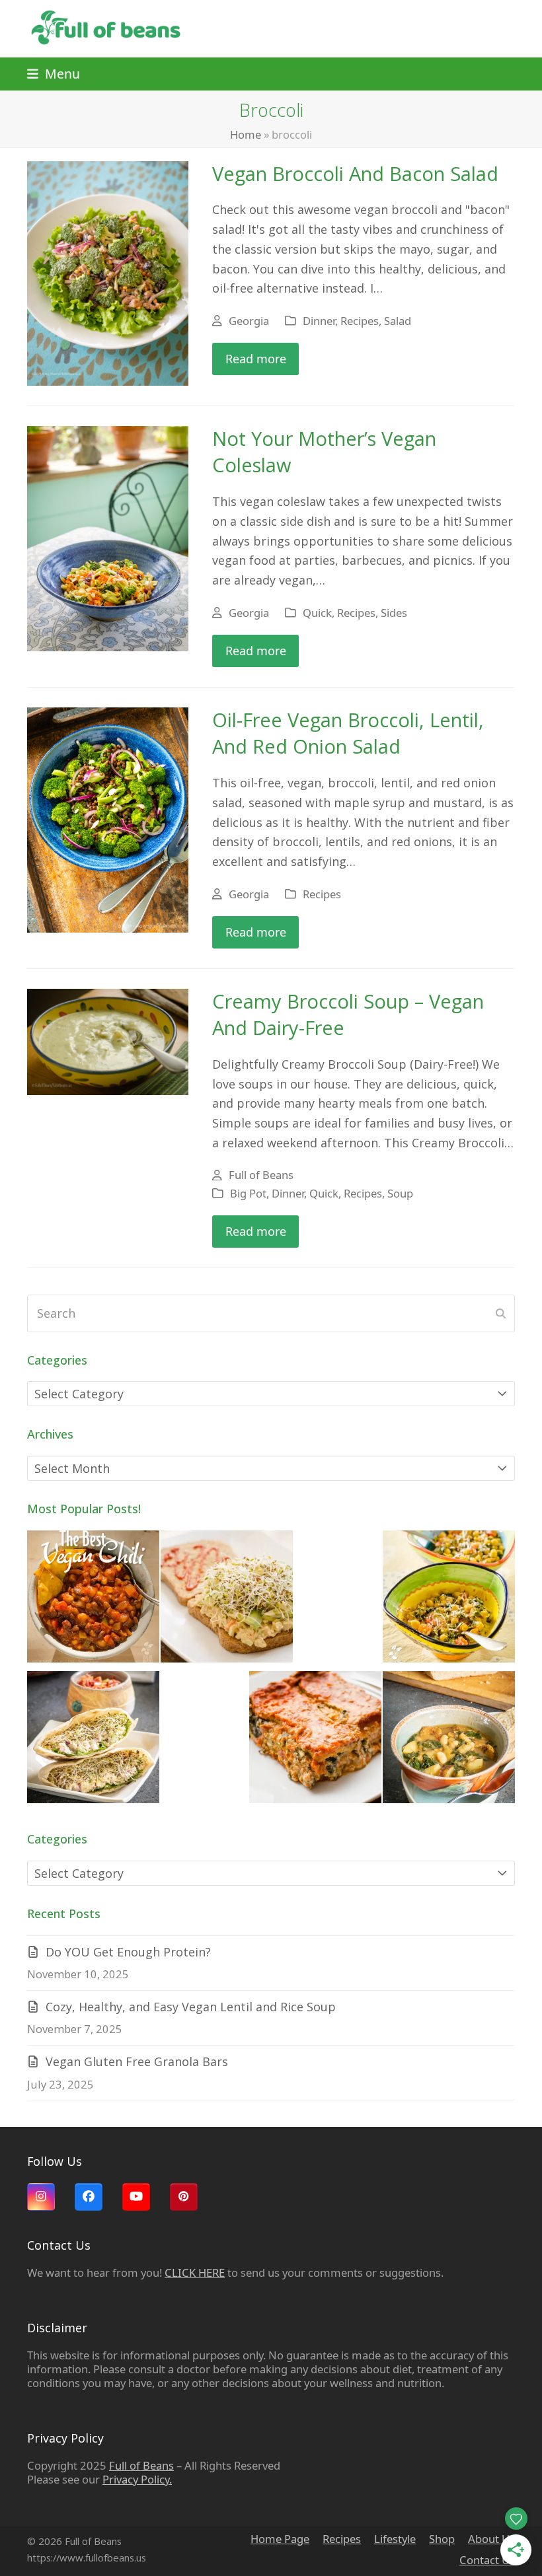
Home (246, 134)
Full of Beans (261, 1175)
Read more (256, 359)
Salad (398, 321)
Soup (400, 1193)
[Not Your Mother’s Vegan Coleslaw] (108, 538)
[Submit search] (501, 1313)
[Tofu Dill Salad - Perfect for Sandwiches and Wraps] (93, 1740)
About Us (491, 2539)
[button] (54, 74)
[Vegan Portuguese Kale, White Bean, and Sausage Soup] (449, 1740)
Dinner (319, 321)
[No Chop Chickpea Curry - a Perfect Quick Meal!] (449, 1599)
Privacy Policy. (137, 2479)
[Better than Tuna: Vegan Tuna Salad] (227, 1599)
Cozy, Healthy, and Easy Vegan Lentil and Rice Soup (191, 2007)
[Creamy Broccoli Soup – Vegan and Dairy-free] (108, 1040)
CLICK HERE (195, 2272)
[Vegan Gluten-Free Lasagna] (315, 1740)
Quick (317, 613)
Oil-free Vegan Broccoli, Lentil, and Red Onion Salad (348, 733)
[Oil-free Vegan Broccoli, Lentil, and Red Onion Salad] (108, 819)
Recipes (360, 321)
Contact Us (487, 2560)
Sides (394, 613)
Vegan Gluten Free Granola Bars (137, 2061)
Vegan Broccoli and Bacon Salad (355, 174)
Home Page (280, 2539)
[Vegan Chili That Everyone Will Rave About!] (93, 1599)
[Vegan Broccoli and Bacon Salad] (108, 272)
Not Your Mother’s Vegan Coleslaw (324, 452)
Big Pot (248, 1193)
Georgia (249, 321)
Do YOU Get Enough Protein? (128, 1952)
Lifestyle (395, 2539)
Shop (442, 2539)
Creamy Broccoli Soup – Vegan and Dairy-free (348, 1015)
